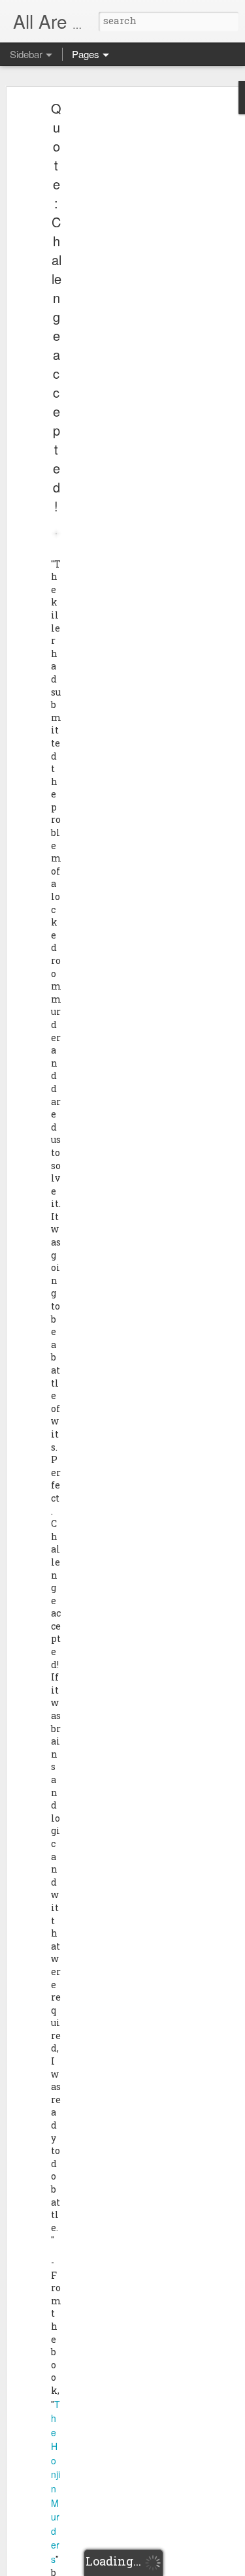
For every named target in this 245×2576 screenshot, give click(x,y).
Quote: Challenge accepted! (56, 307)
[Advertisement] (133, 311)
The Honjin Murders (56, 2482)
